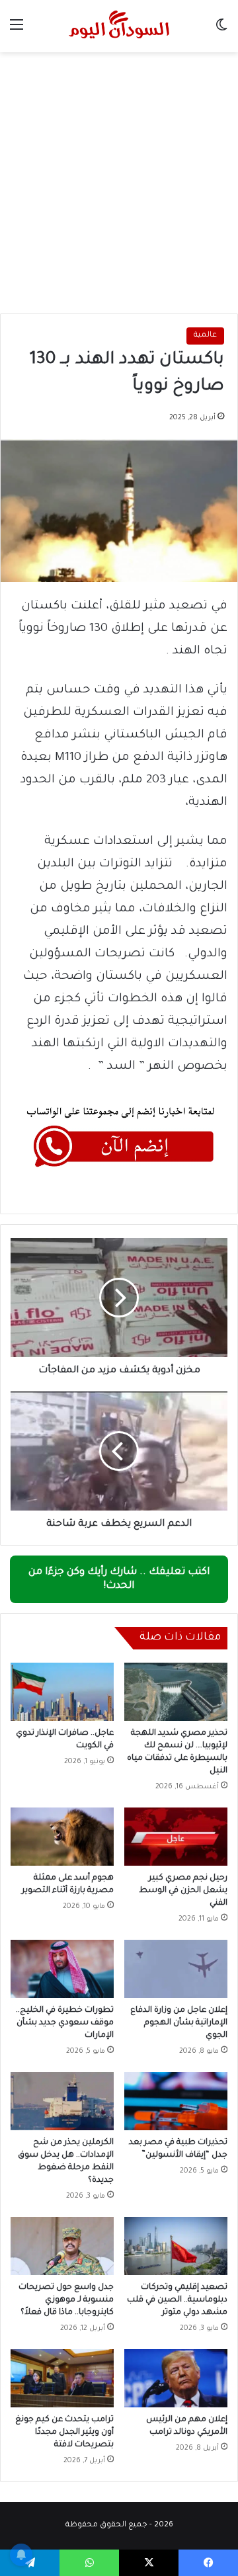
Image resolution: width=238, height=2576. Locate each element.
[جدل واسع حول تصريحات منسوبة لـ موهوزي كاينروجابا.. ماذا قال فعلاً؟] (62, 2246)
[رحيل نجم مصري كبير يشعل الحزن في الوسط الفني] (176, 1837)
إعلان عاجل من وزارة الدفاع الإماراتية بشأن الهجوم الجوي (179, 2023)
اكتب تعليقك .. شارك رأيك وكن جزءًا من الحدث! (119, 1579)
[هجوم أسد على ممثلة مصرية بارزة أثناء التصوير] (62, 1837)
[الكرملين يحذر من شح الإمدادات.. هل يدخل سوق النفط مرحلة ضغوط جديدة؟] (62, 2101)
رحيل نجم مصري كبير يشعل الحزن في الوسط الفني (183, 1891)
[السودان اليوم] (119, 26)
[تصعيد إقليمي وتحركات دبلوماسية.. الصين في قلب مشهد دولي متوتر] (176, 2246)
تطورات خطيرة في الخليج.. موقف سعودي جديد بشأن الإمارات (65, 2023)
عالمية (205, 336)
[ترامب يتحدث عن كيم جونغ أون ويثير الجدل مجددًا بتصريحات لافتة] (62, 2378)
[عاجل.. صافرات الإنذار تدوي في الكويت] (62, 1692)
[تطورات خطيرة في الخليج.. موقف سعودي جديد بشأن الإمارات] (62, 1969)
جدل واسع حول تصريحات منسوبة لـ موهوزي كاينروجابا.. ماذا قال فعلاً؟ (66, 2300)
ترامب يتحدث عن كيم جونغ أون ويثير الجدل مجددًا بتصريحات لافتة (64, 2432)
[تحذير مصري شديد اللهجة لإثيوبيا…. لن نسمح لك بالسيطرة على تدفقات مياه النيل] (176, 1692)
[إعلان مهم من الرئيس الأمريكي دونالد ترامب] (176, 2378)
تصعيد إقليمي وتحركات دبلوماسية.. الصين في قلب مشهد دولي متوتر (177, 2300)
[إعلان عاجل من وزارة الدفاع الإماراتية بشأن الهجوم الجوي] (176, 1969)
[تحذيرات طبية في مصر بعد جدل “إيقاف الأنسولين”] (176, 2101)
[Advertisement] (119, 178)
